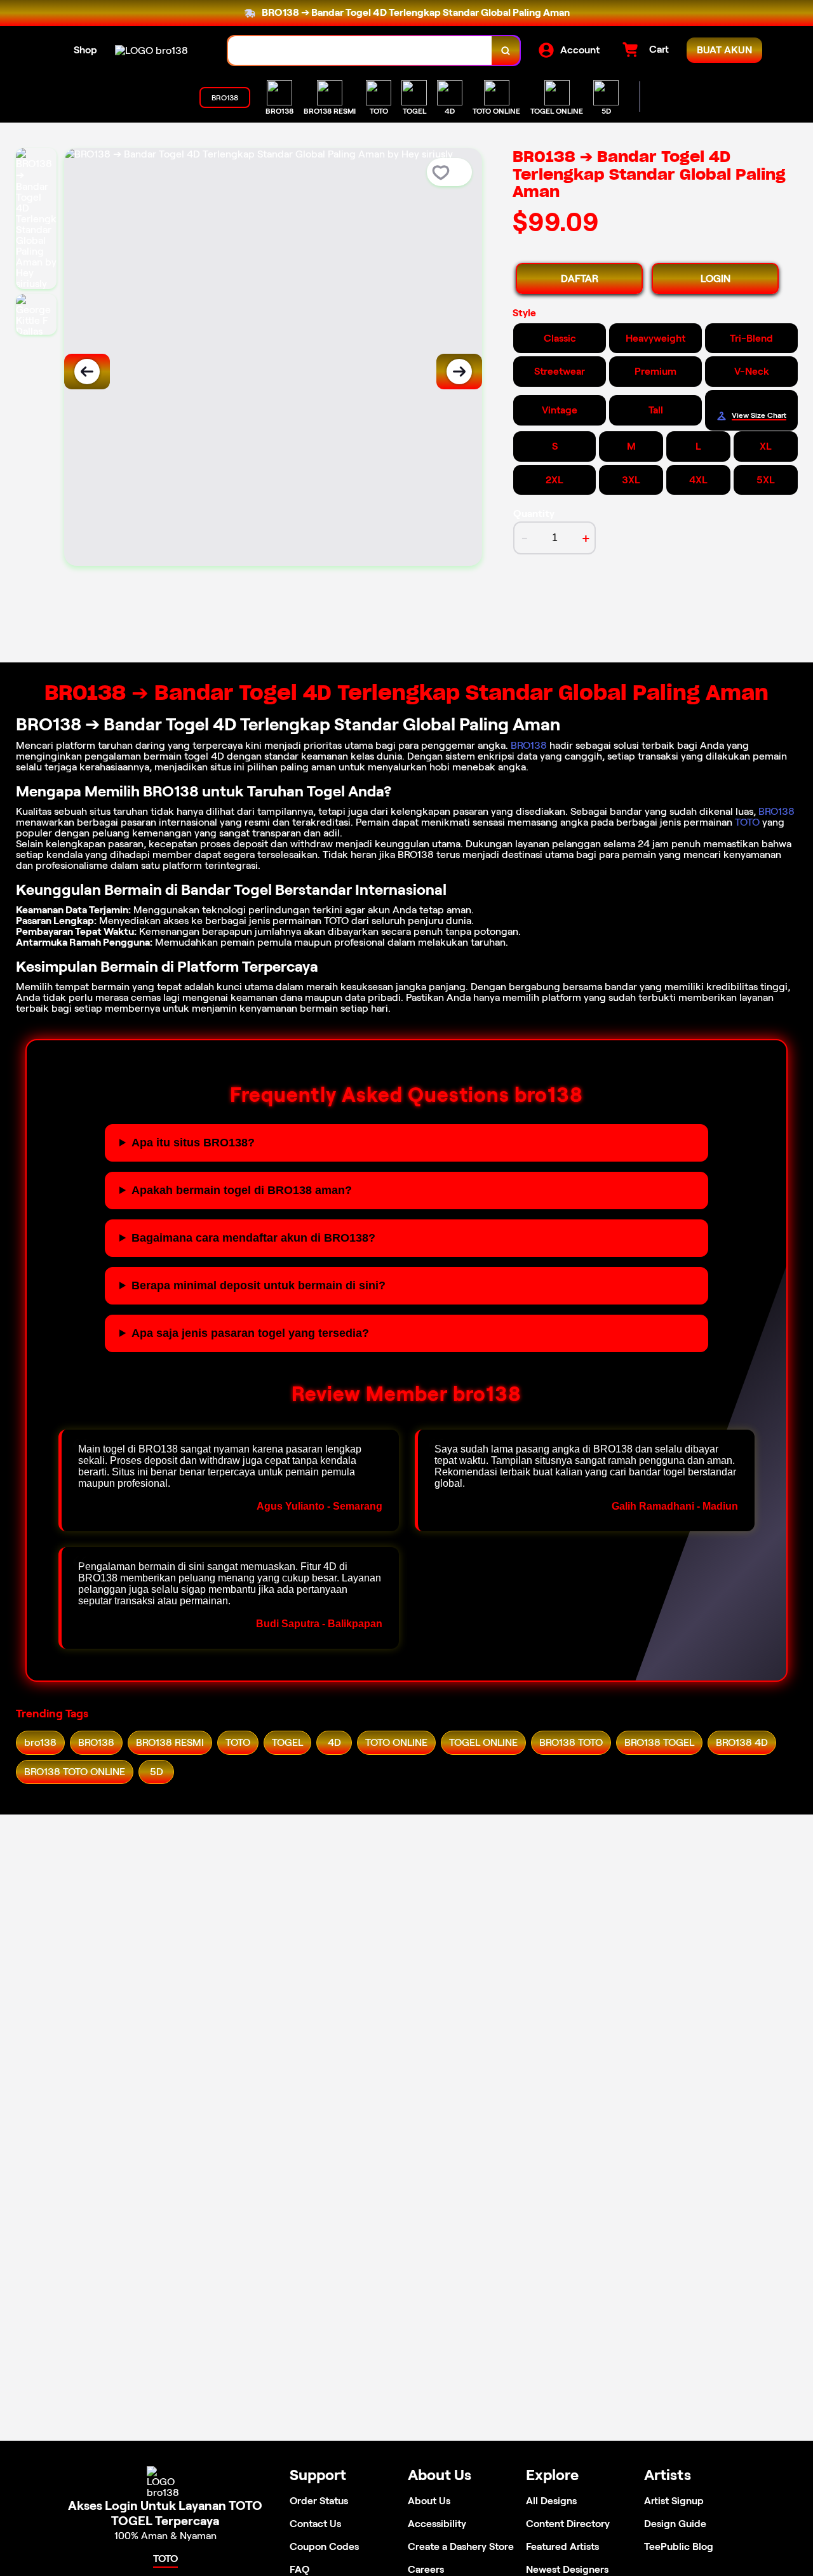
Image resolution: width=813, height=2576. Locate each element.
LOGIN (716, 278)
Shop (85, 50)
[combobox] (360, 50)
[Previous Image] (87, 372)
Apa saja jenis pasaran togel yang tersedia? (250, 1333)
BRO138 (529, 745)
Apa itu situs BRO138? (193, 1143)
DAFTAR (580, 278)
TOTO (747, 822)
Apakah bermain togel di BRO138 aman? (242, 1190)
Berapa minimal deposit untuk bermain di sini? (259, 1285)
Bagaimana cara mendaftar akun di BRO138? (253, 1238)
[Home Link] (151, 50)
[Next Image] (459, 372)
